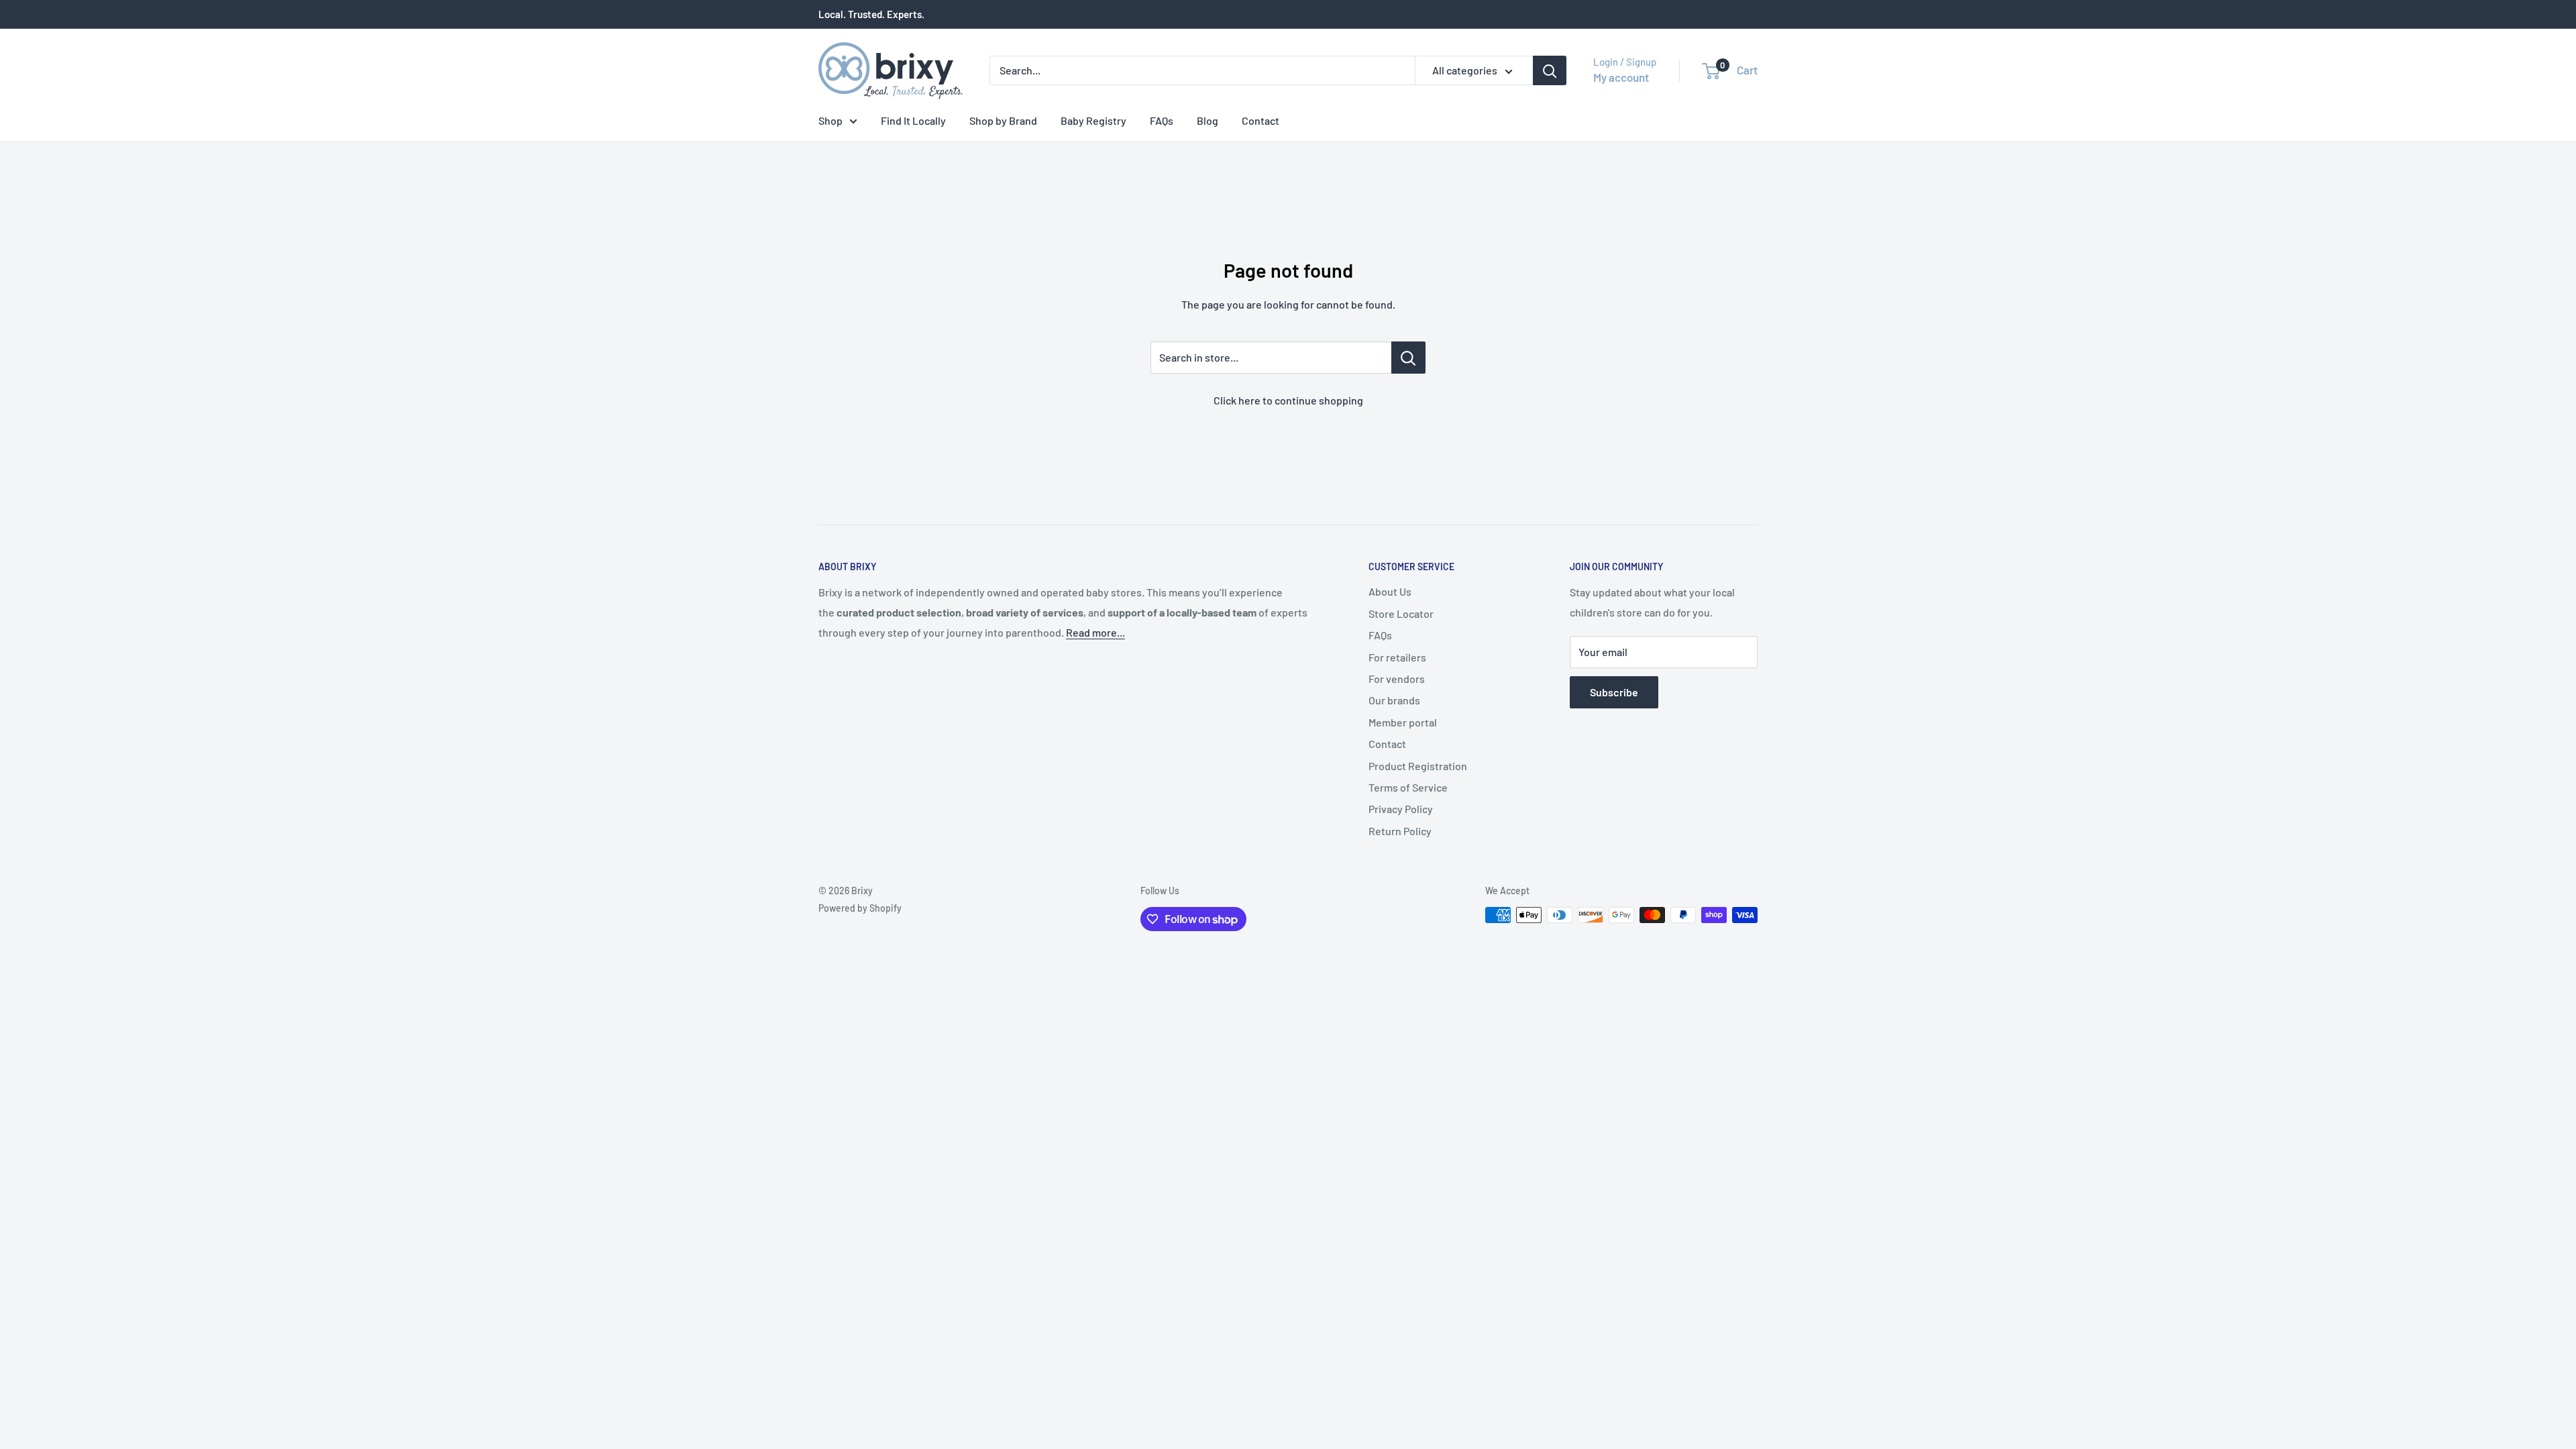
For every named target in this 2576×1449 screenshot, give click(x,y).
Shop (830, 120)
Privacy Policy (1401, 809)
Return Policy (1400, 831)
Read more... (1095, 632)
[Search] (1550, 70)
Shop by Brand (1003, 120)
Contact (1260, 120)
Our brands (1394, 700)
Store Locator (1401, 613)
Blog (1207, 120)
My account (1621, 77)
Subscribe (1614, 692)
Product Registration (1418, 766)
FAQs (1162, 120)
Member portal (1403, 722)
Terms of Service (1408, 787)
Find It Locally (913, 120)
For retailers (1397, 657)
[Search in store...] (1408, 358)
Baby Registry (1093, 120)
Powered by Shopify (860, 908)
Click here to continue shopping (1288, 400)
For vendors (1397, 679)
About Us (1390, 591)
